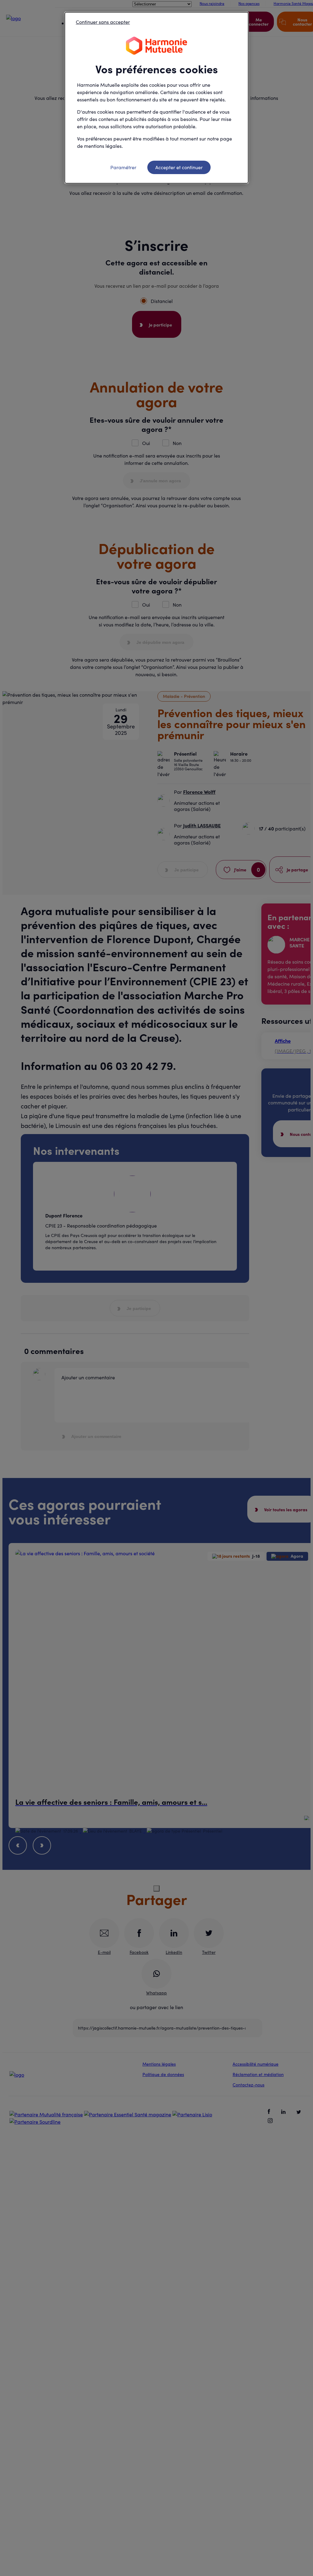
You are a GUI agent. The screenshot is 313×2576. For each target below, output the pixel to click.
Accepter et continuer (179, 167)
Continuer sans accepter (103, 22)
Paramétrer (123, 167)
